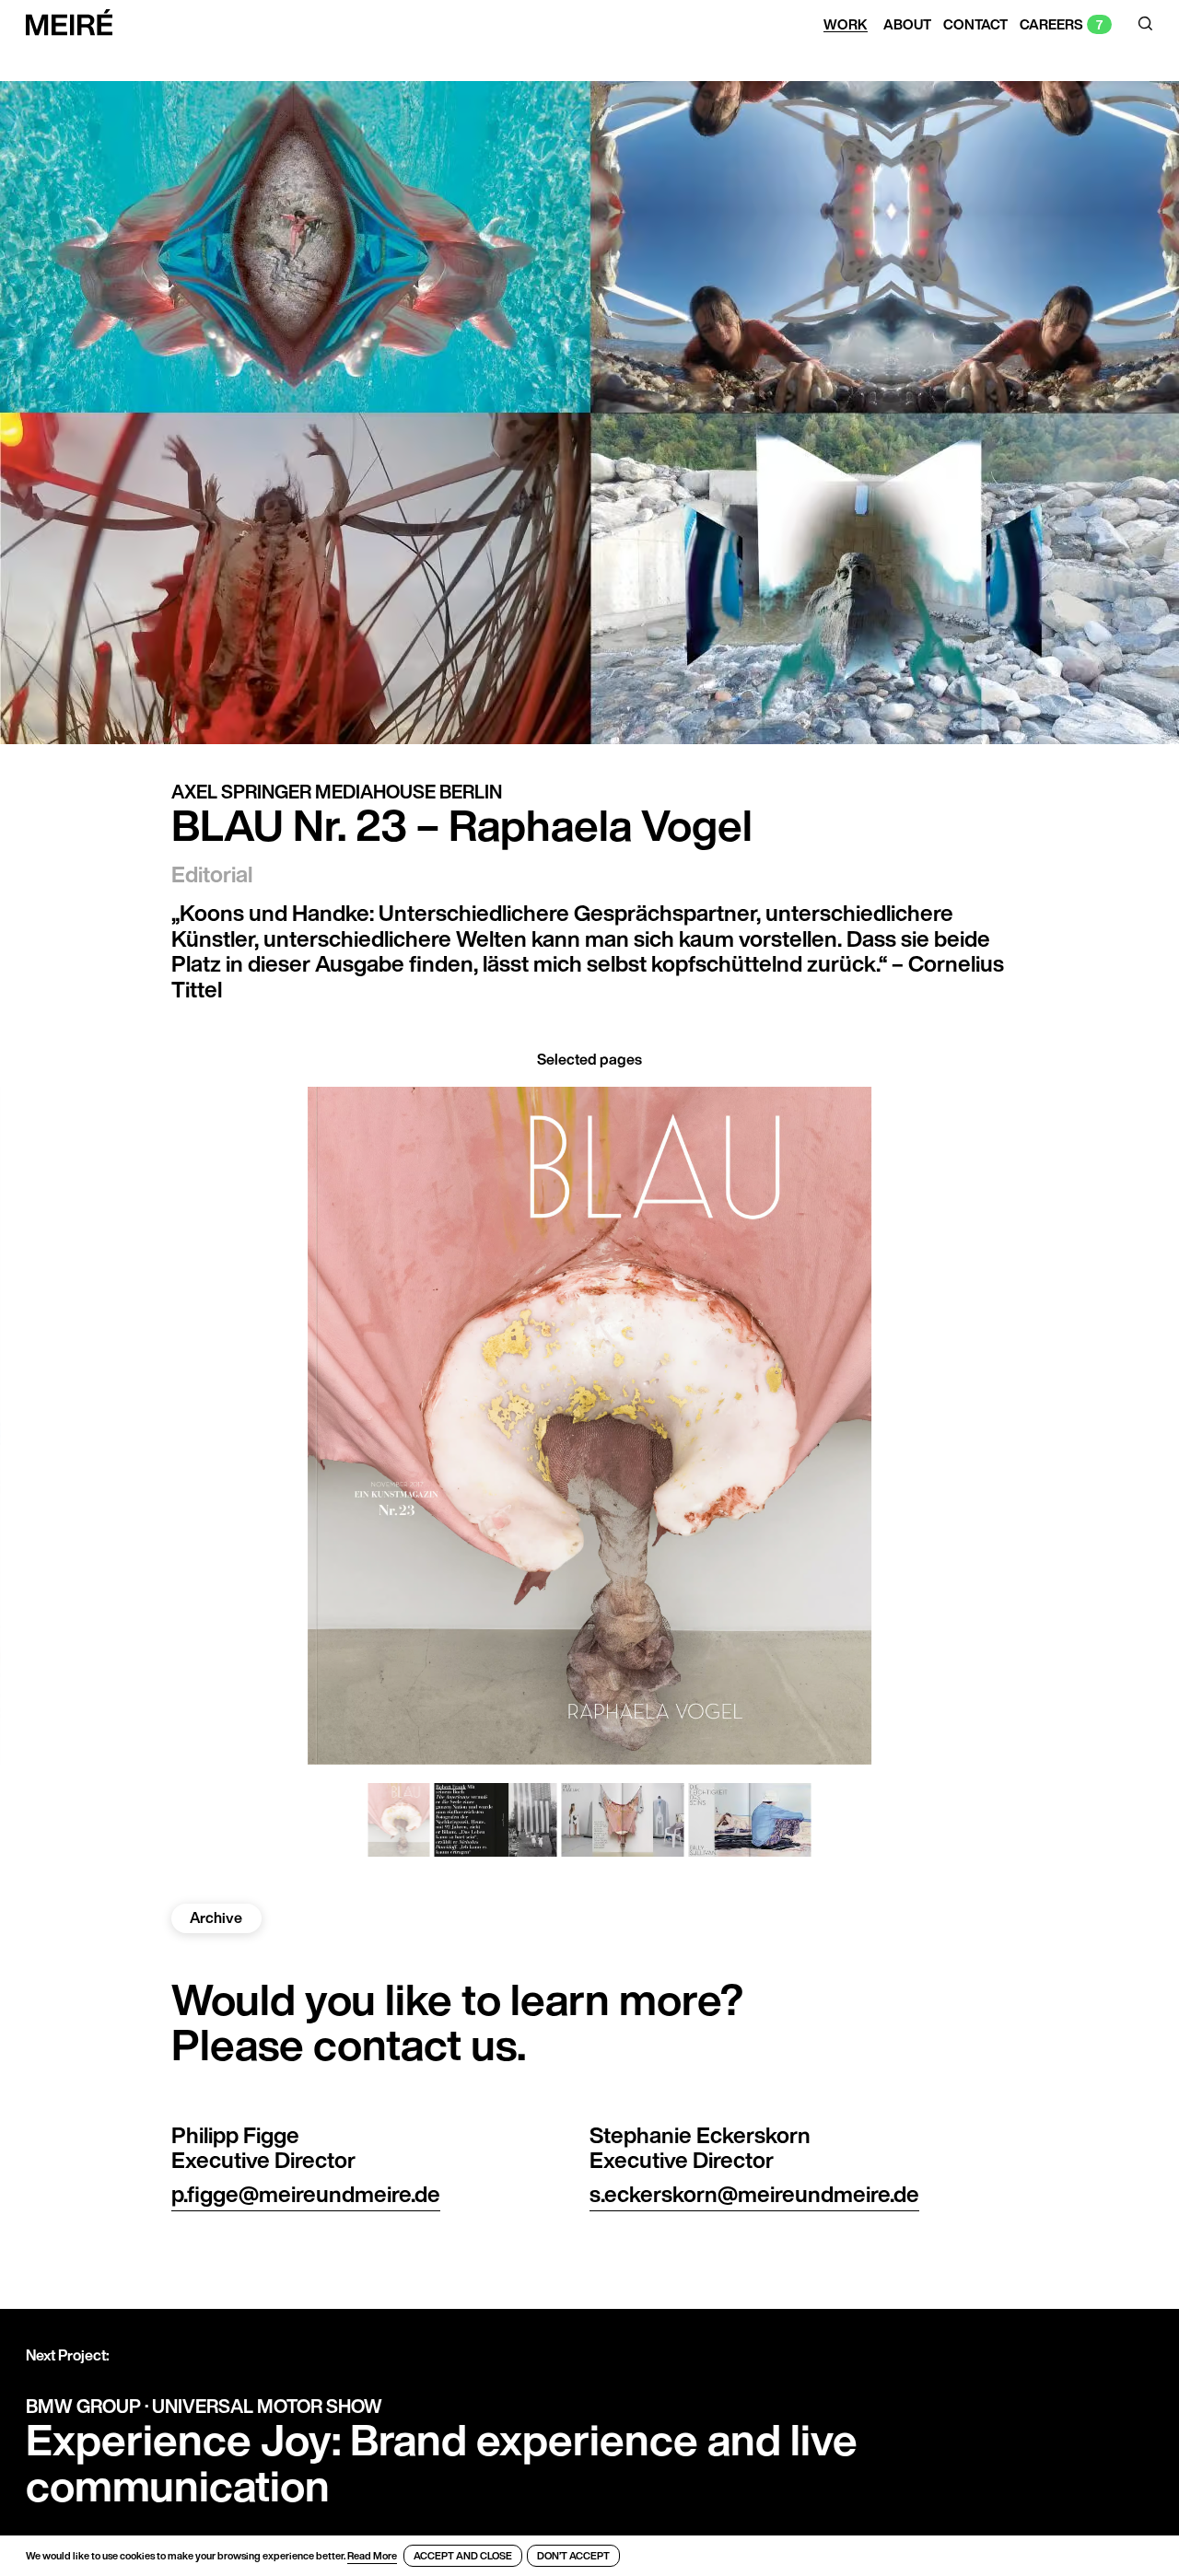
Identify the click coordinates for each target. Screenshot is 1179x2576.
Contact (975, 25)
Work (846, 25)
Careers (1051, 25)
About (907, 25)
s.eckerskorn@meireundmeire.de (754, 2194)
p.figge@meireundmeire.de (306, 2194)
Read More (372, 2556)
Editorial (212, 874)
